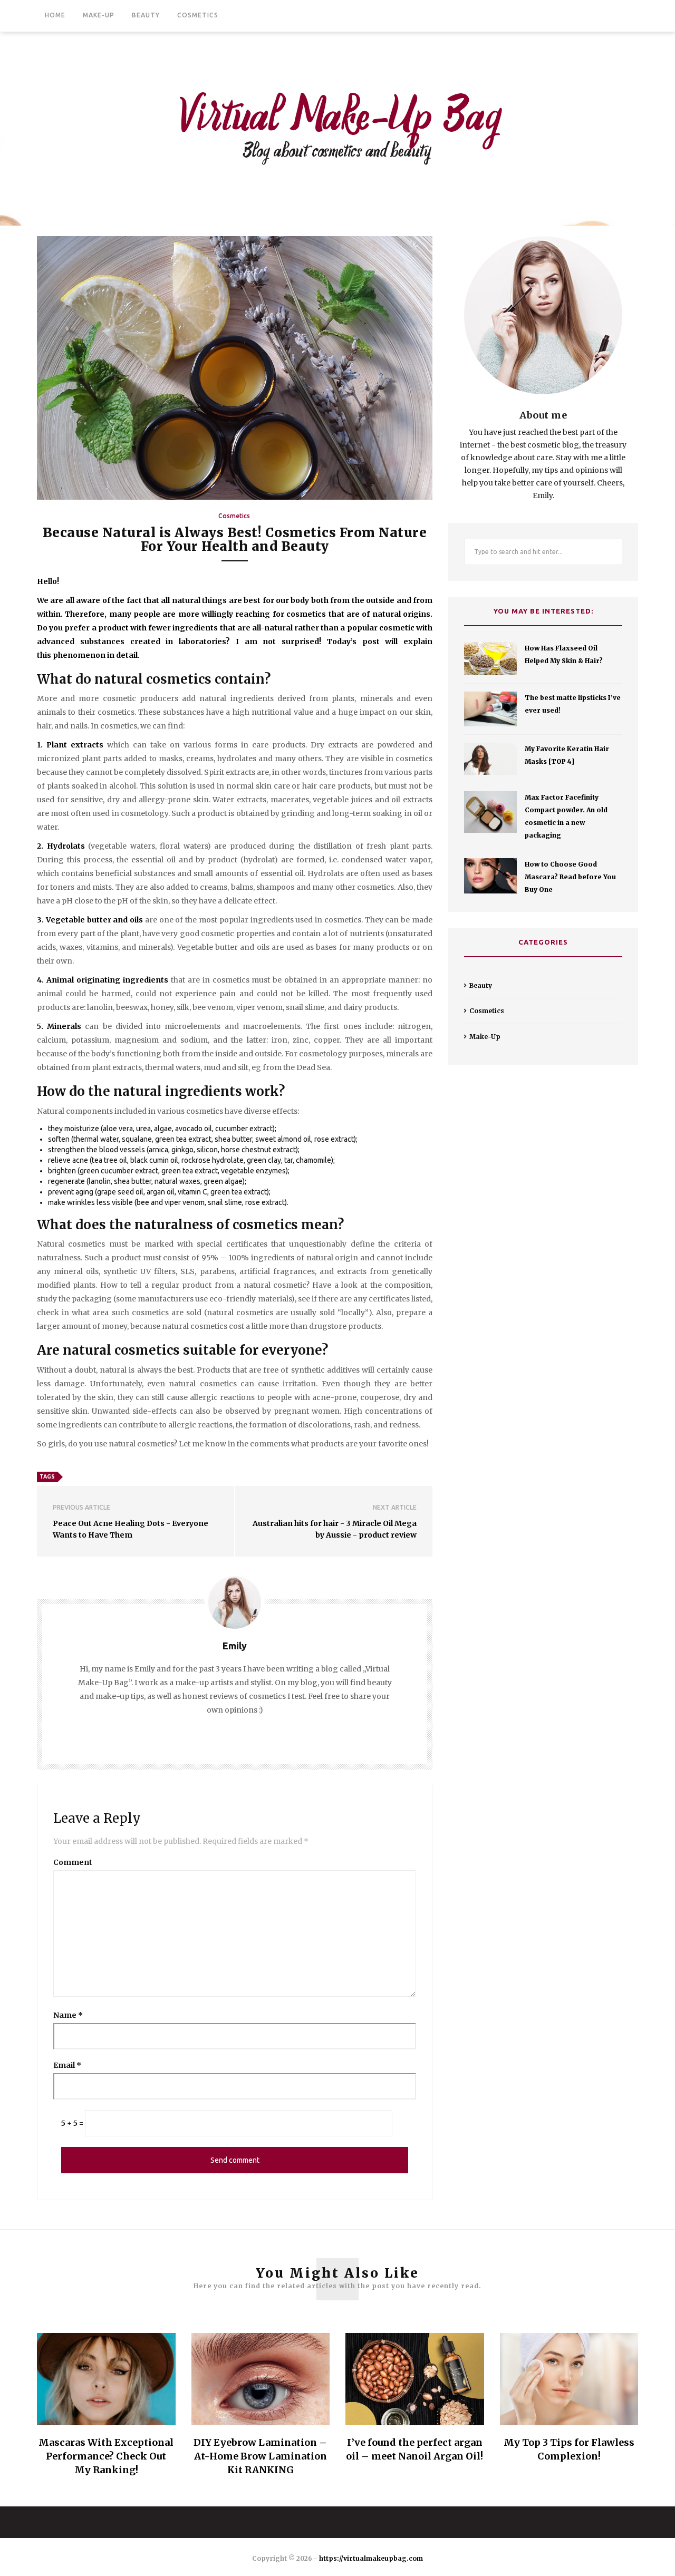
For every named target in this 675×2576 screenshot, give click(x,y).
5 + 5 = (72, 2123)
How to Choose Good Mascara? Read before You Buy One (570, 877)
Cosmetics (198, 15)
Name (68, 2015)
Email (67, 2065)
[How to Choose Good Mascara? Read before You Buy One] (490, 876)
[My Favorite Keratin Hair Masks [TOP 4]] (490, 759)
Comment (73, 1862)
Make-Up (99, 15)
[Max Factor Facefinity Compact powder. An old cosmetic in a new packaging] (490, 812)
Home (55, 15)
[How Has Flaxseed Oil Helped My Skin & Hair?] (490, 659)
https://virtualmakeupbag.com (371, 2558)
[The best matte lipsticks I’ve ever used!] (490, 709)
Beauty (146, 15)
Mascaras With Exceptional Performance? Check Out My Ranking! (106, 2456)
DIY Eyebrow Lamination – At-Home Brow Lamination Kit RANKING (260, 2456)
